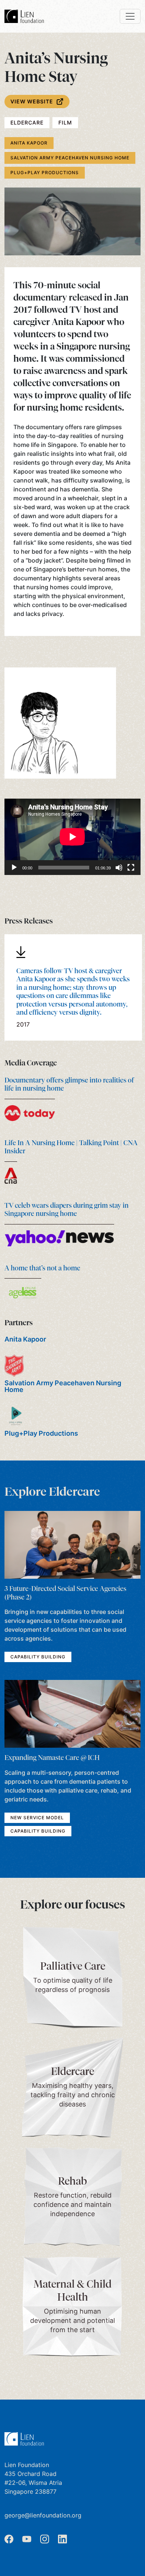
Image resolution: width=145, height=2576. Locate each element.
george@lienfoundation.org (43, 2515)
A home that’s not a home (42, 1268)
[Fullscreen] (131, 868)
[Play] (14, 868)
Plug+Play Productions (45, 173)
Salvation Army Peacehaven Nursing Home (70, 158)
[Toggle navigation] (130, 16)
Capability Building (38, 1657)
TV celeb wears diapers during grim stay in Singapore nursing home (67, 1210)
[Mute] (119, 868)
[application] (72, 837)
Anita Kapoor (29, 143)
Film (65, 122)
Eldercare (27, 122)
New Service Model (37, 1818)
